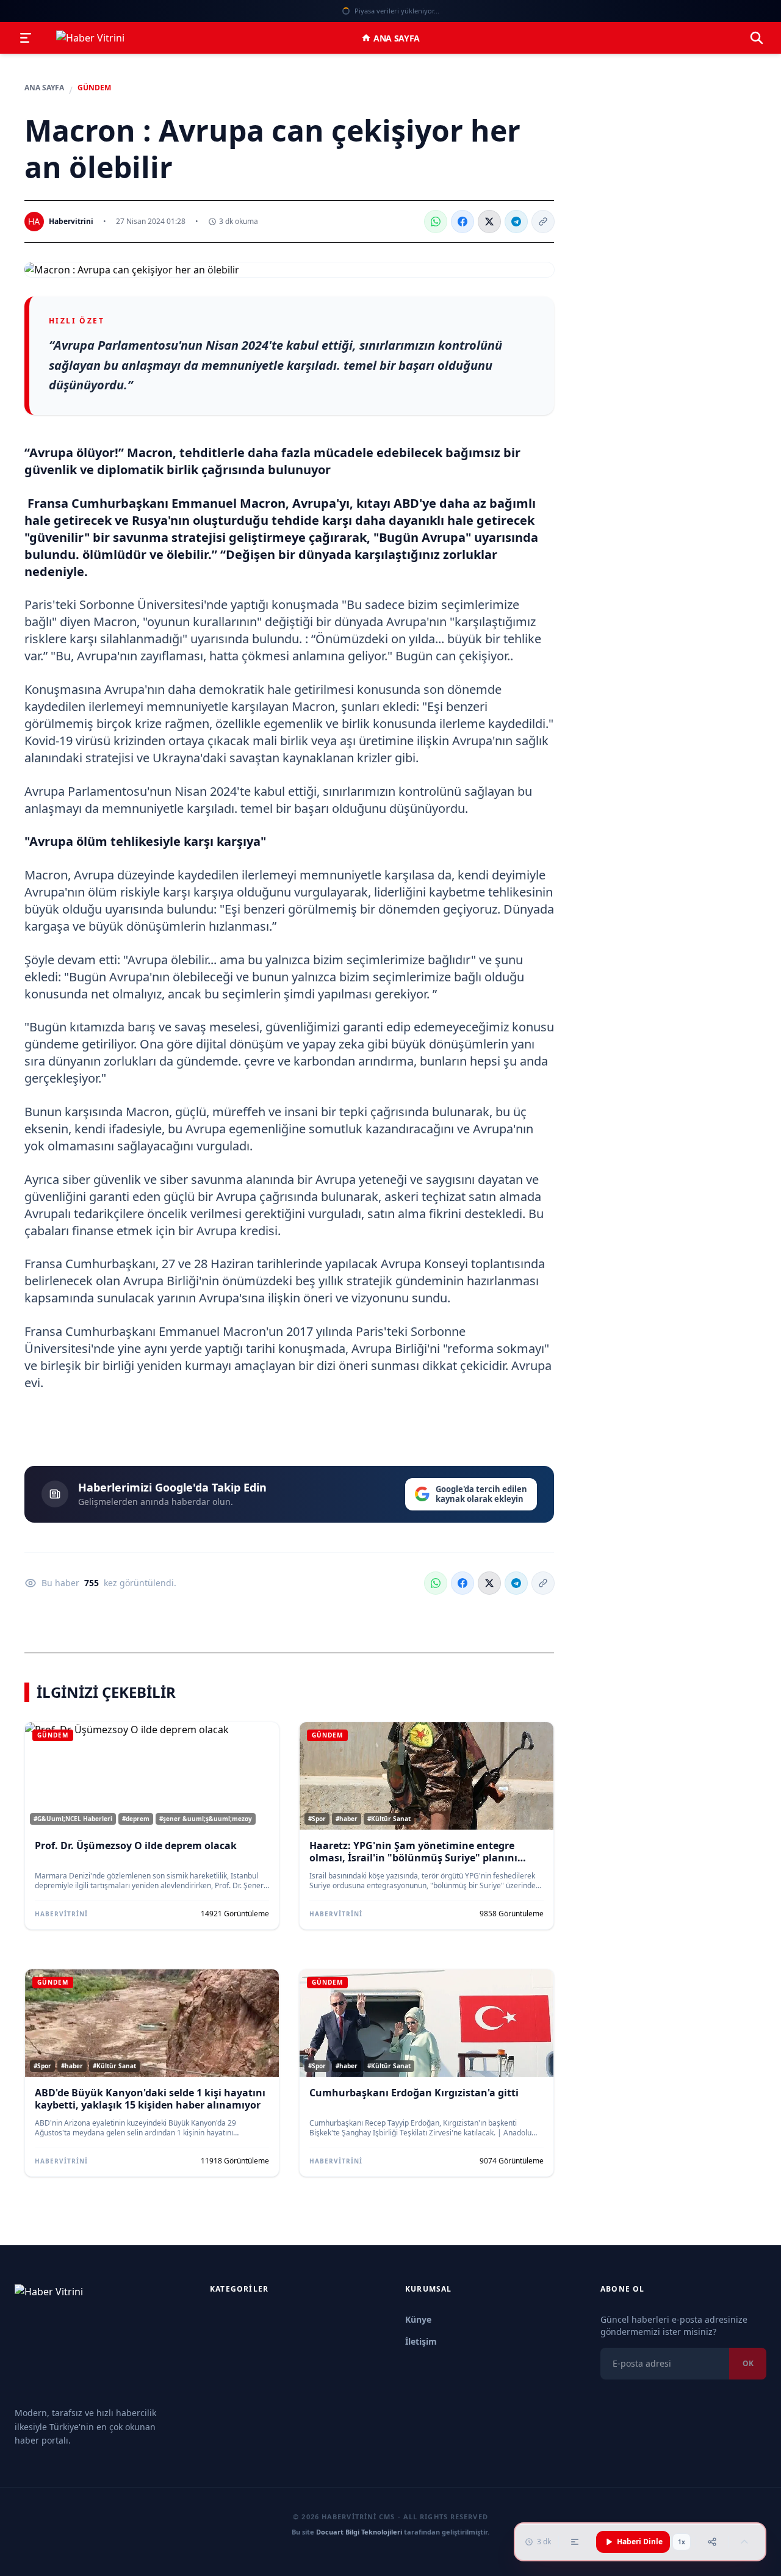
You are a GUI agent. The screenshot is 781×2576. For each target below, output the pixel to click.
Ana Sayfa (397, 38)
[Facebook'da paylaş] (462, 222)
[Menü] (26, 38)
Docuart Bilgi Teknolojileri (359, 2532)
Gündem (94, 88)
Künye (418, 2319)
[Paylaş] (712, 2542)
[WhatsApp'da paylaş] (436, 222)
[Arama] (757, 38)
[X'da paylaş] (489, 222)
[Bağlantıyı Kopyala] (543, 222)
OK (747, 2363)
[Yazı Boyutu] (575, 2542)
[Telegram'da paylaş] (516, 222)
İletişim (421, 2341)
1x (682, 2542)
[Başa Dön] (744, 2542)
